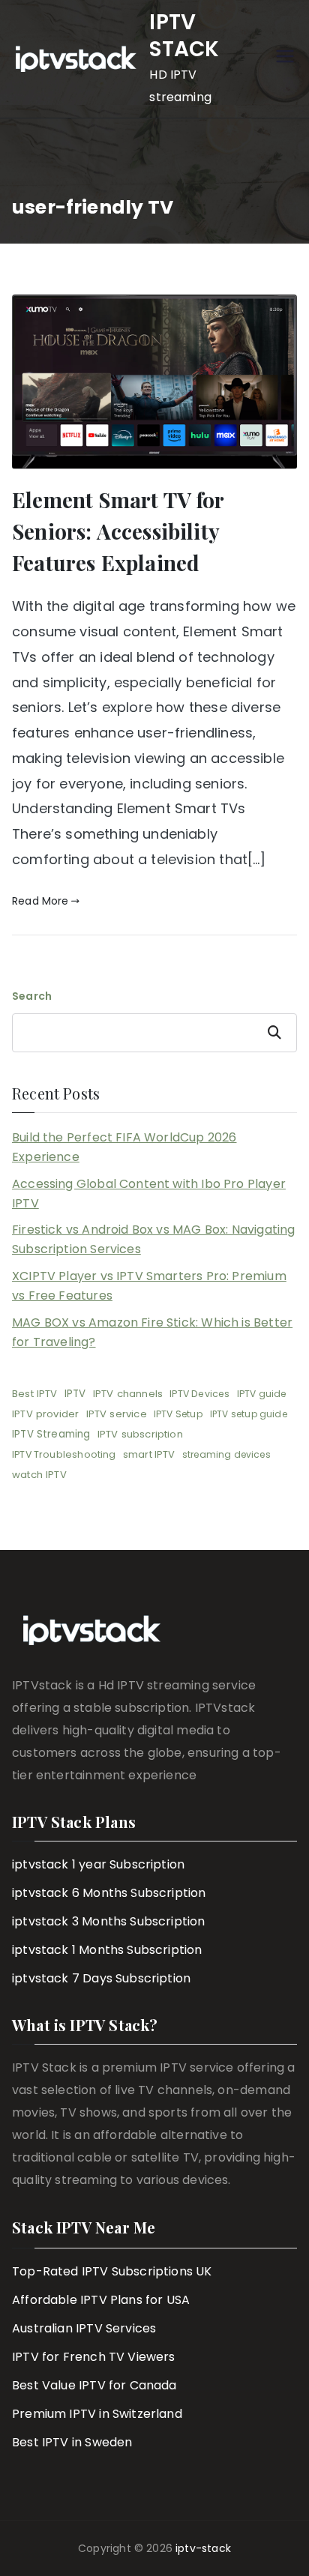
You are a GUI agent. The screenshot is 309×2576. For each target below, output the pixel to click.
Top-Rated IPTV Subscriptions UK (112, 2271)
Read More (40, 901)
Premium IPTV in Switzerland (97, 2414)
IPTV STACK (184, 36)
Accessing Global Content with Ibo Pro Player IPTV (149, 1194)
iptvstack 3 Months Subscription (109, 1921)
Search (32, 996)
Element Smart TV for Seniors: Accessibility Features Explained (118, 531)
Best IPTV (35, 1394)
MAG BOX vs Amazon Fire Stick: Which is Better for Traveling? (152, 1332)
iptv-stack (203, 2548)
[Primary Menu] (285, 59)
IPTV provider (45, 1414)
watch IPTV (39, 1475)
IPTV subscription (140, 1434)
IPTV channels (128, 1394)
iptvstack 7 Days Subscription (101, 1978)
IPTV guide (262, 1394)
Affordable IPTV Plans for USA (101, 2300)
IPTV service (117, 1414)
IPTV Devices (199, 1394)
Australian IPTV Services (84, 2328)
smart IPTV (149, 1454)
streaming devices (226, 1454)
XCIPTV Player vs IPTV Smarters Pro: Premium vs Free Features (149, 1286)
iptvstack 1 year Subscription (98, 1864)
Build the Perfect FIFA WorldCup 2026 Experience (124, 1147)
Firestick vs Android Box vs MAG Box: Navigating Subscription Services (153, 1239)
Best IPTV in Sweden (72, 2442)
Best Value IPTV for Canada (94, 2385)
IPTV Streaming (51, 1434)
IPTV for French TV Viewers (94, 2357)
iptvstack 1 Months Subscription (107, 1950)
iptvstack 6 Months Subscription (109, 1893)
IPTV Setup (178, 1414)
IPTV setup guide (249, 1414)
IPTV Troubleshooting (64, 1454)
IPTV (75, 1394)
